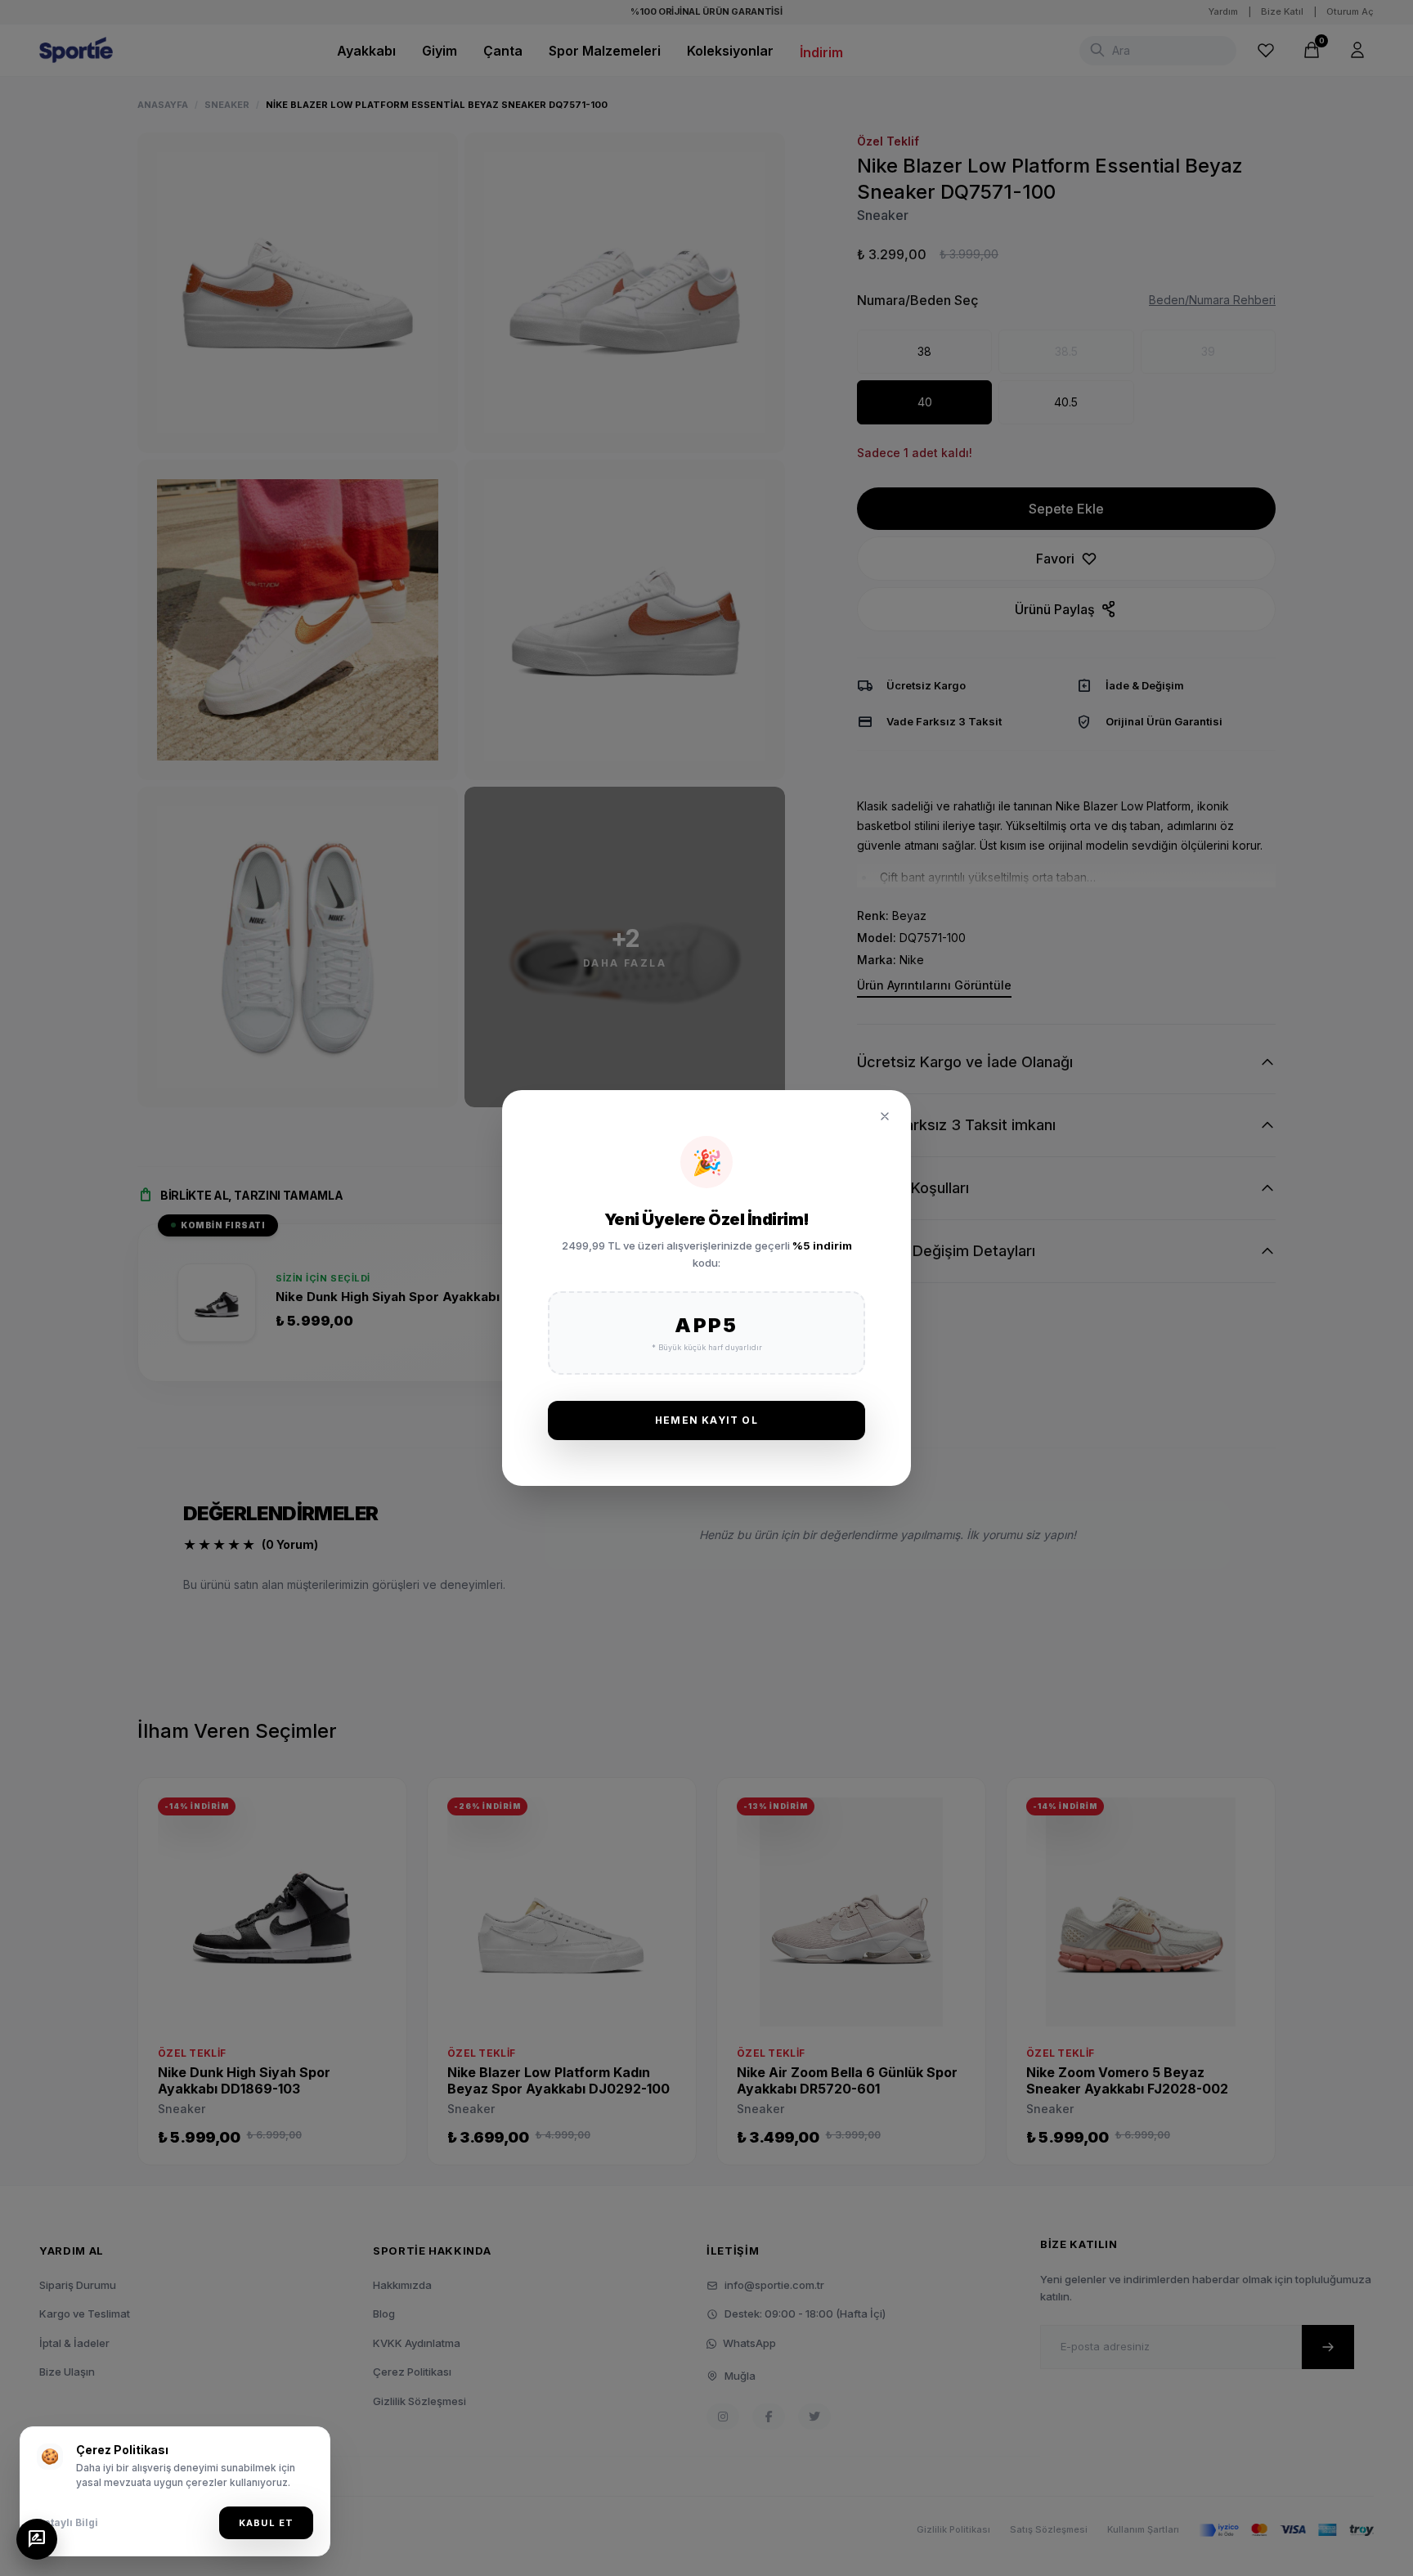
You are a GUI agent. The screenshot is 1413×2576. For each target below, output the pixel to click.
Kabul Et (266, 2523)
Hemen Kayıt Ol (706, 1420)
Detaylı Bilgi (67, 2522)
